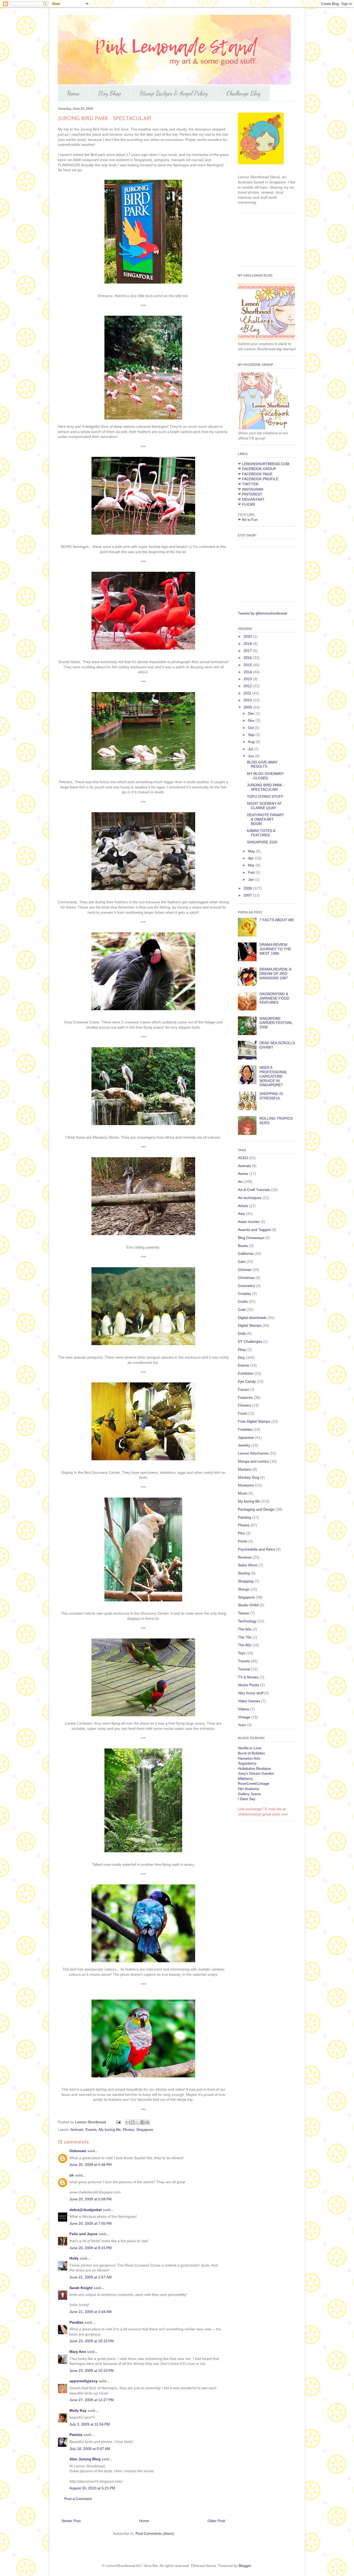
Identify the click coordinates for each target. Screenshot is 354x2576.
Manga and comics (253, 1461)
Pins (241, 1533)
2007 (248, 895)
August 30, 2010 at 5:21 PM (92, 2488)
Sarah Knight (81, 2288)
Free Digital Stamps (254, 1421)
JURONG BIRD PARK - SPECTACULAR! (266, 787)
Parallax (76, 2322)
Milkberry (245, 1779)
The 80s (245, 1645)
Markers (245, 1469)
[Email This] (128, 2122)
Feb (252, 872)
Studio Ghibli (248, 1605)
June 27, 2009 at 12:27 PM (92, 2400)
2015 (248, 665)
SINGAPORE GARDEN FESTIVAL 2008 (276, 1023)
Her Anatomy (249, 1789)
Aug (252, 742)
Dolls (242, 1333)
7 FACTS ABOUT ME (277, 920)
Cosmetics (246, 1286)
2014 (248, 672)
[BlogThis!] (133, 2122)
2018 (248, 644)
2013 (248, 679)
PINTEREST (252, 494)
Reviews (245, 1557)
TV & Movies (248, 1677)
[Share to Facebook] (143, 2122)
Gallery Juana (249, 1794)
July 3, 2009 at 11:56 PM (90, 2424)
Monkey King (249, 1477)
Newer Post (71, 2521)
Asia (241, 1214)
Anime (243, 1174)
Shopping (246, 1581)
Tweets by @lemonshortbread (263, 613)
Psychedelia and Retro (256, 1549)
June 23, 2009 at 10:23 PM (92, 2371)
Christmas (246, 1278)
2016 (248, 658)
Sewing (244, 1573)
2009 (248, 707)
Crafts (243, 1301)
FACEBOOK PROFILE (260, 479)
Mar (252, 865)
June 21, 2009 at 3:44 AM (91, 2312)
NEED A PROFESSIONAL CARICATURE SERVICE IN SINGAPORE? (273, 1076)
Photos (129, 2130)
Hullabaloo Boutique (254, 1768)
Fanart (243, 1389)
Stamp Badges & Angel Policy (174, 93)
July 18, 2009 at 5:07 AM (90, 2449)
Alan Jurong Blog (85, 2459)
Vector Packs (249, 1685)
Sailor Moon (248, 1565)
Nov (252, 720)
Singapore (145, 2130)
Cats (242, 1262)
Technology (247, 1621)
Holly (74, 2258)
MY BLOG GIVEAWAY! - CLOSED (265, 776)
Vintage (244, 1717)
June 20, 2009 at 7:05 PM (91, 2223)
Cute (242, 1310)
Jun (252, 756)
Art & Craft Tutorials (254, 1190)
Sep (252, 735)
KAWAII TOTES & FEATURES (261, 833)
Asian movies (249, 1222)
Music (243, 1493)
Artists (243, 1206)
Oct (251, 728)
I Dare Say (247, 1799)
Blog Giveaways (251, 1238)
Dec (252, 713)
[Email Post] (118, 2122)
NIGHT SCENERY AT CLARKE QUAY (264, 806)
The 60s (245, 1629)
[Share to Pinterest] (147, 2122)
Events (91, 2130)
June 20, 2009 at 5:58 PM (91, 2199)
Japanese (246, 1437)
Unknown (78, 2151)
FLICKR (249, 504)
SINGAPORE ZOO (262, 842)
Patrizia (76, 2435)
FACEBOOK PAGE (257, 474)
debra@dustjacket (86, 2210)
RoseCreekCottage (254, 1783)
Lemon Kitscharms (253, 1453)
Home (73, 93)
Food (242, 1413)
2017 (248, 651)
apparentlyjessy (84, 2381)
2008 (248, 888)
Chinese (245, 1270)
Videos (243, 1709)
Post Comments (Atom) (155, 2533)
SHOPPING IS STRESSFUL (271, 1096)
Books (243, 1246)
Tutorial (244, 1669)
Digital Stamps (250, 1325)
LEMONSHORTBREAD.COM (266, 464)
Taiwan (244, 1613)
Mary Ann (78, 2352)
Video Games (249, 1701)
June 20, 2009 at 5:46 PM (91, 2165)
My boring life (110, 2130)
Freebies (245, 1429)
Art (240, 1182)
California (246, 1253)
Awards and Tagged (254, 1230)
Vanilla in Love (250, 1748)
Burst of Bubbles (251, 1753)
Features (245, 1397)
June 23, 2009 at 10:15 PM (92, 2341)
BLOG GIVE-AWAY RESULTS (262, 764)
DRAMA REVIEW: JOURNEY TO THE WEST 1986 (275, 949)
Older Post (216, 2521)
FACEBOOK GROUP (259, 469)
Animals (77, 2130)
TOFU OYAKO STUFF (265, 796)
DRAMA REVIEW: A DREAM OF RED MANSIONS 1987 (275, 974)
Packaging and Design (256, 1509)
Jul (251, 749)
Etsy (241, 1358)
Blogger (245, 2566)
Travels (244, 1661)
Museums (246, 1485)
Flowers (244, 1405)
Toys (242, 1653)
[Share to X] (138, 2122)
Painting (245, 1517)
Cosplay (245, 1293)
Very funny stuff (251, 1693)
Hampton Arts (249, 1758)
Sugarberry (247, 1763)
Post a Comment (78, 2499)
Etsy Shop (110, 93)
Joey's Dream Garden (256, 1773)
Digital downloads (252, 1318)
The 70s (245, 1637)
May (252, 851)
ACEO (243, 1158)
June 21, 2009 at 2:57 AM (91, 2277)
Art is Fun (250, 520)
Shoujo (244, 1589)
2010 (248, 700)
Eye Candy (247, 1381)
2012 (248, 686)
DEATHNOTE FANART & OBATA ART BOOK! (266, 819)
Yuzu (242, 1725)
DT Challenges (250, 1341)
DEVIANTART (253, 499)
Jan (252, 879)
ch (72, 2175)
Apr (251, 858)
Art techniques (250, 1198)
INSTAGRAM (253, 489)
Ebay (242, 1349)
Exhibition (246, 1373)
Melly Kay (78, 2410)
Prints (243, 1541)
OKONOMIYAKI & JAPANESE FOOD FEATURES (274, 998)
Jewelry (244, 1445)
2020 (248, 636)
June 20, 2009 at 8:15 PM (91, 2248)
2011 (248, 693)
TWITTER (250, 484)
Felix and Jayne (83, 2234)
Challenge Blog (244, 93)
